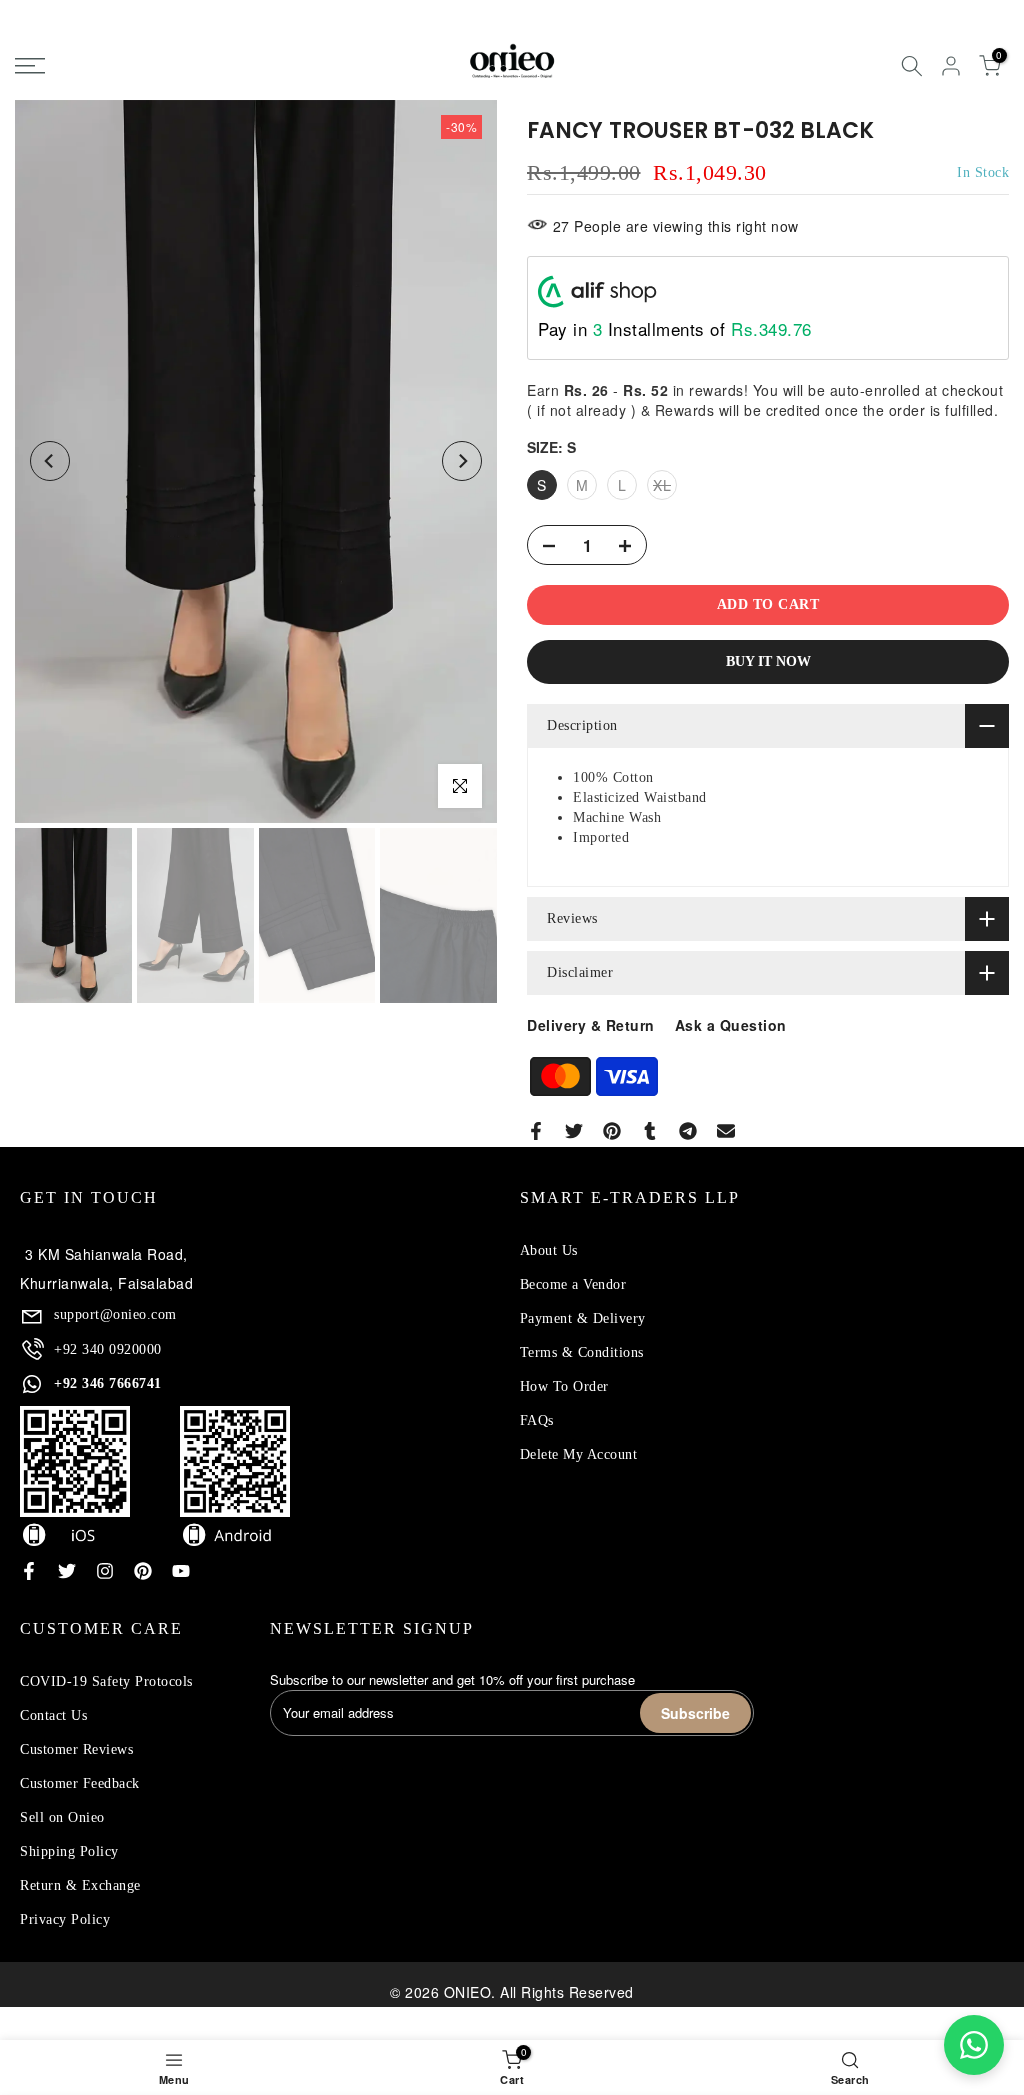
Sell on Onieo (62, 1817)
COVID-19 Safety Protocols (106, 1681)
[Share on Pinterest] (612, 1131)
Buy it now (768, 661)
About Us (549, 1250)
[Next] (462, 461)
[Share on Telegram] (688, 1131)
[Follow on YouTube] (181, 1571)
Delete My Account (579, 1454)
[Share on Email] (726, 1131)
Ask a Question (731, 1025)
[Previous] (50, 461)
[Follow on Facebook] (29, 1571)
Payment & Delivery (583, 1318)
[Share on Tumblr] (650, 1131)
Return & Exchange (80, 1885)
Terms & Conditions (582, 1352)
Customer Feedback (80, 1783)
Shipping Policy (69, 1851)
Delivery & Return (591, 1025)
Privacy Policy (65, 1919)
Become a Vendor (573, 1284)
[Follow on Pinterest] (143, 1571)
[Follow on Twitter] (67, 1571)
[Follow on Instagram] (105, 1571)
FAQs (537, 1420)
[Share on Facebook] (536, 1131)
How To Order (564, 1386)
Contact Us (53, 1715)
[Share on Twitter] (574, 1131)
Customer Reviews (76, 1749)
